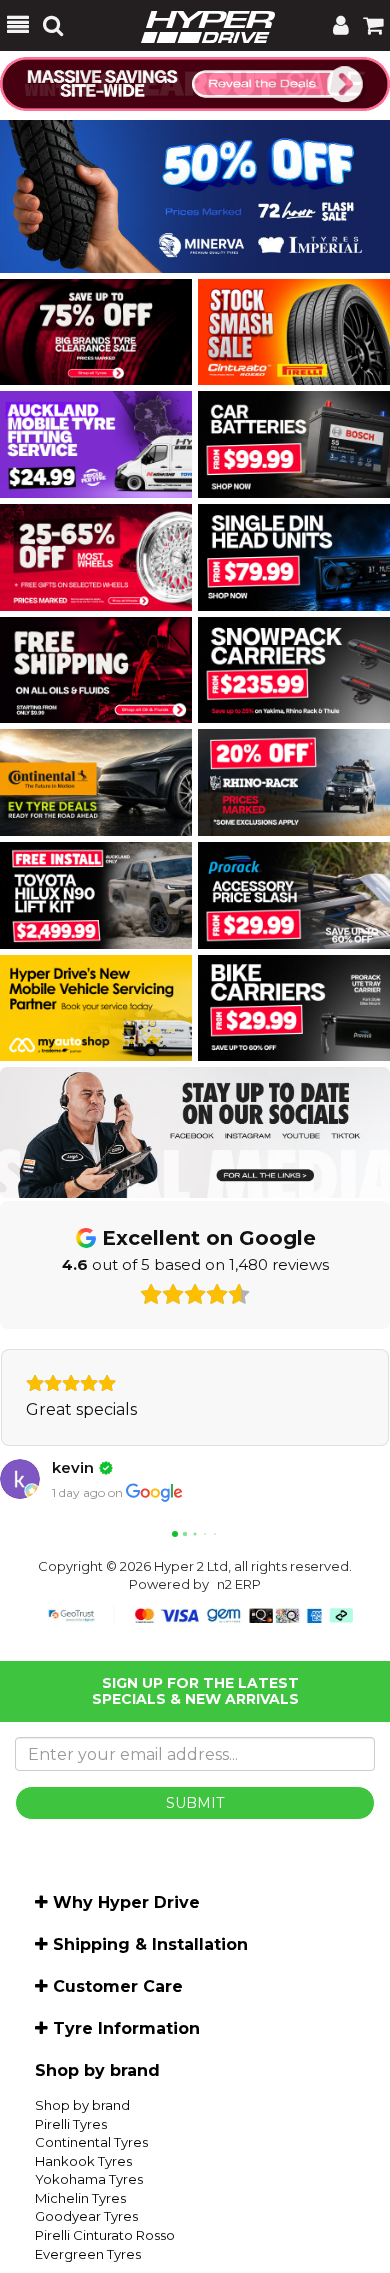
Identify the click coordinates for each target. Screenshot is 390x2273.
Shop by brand (82, 2151)
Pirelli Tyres (71, 2170)
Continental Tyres (91, 2188)
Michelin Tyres (80, 2244)
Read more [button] (70, 1455)
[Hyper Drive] (198, 25)
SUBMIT (195, 1849)
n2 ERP (239, 1630)
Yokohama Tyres (89, 2225)
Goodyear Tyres (86, 2262)
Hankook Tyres (83, 2207)
